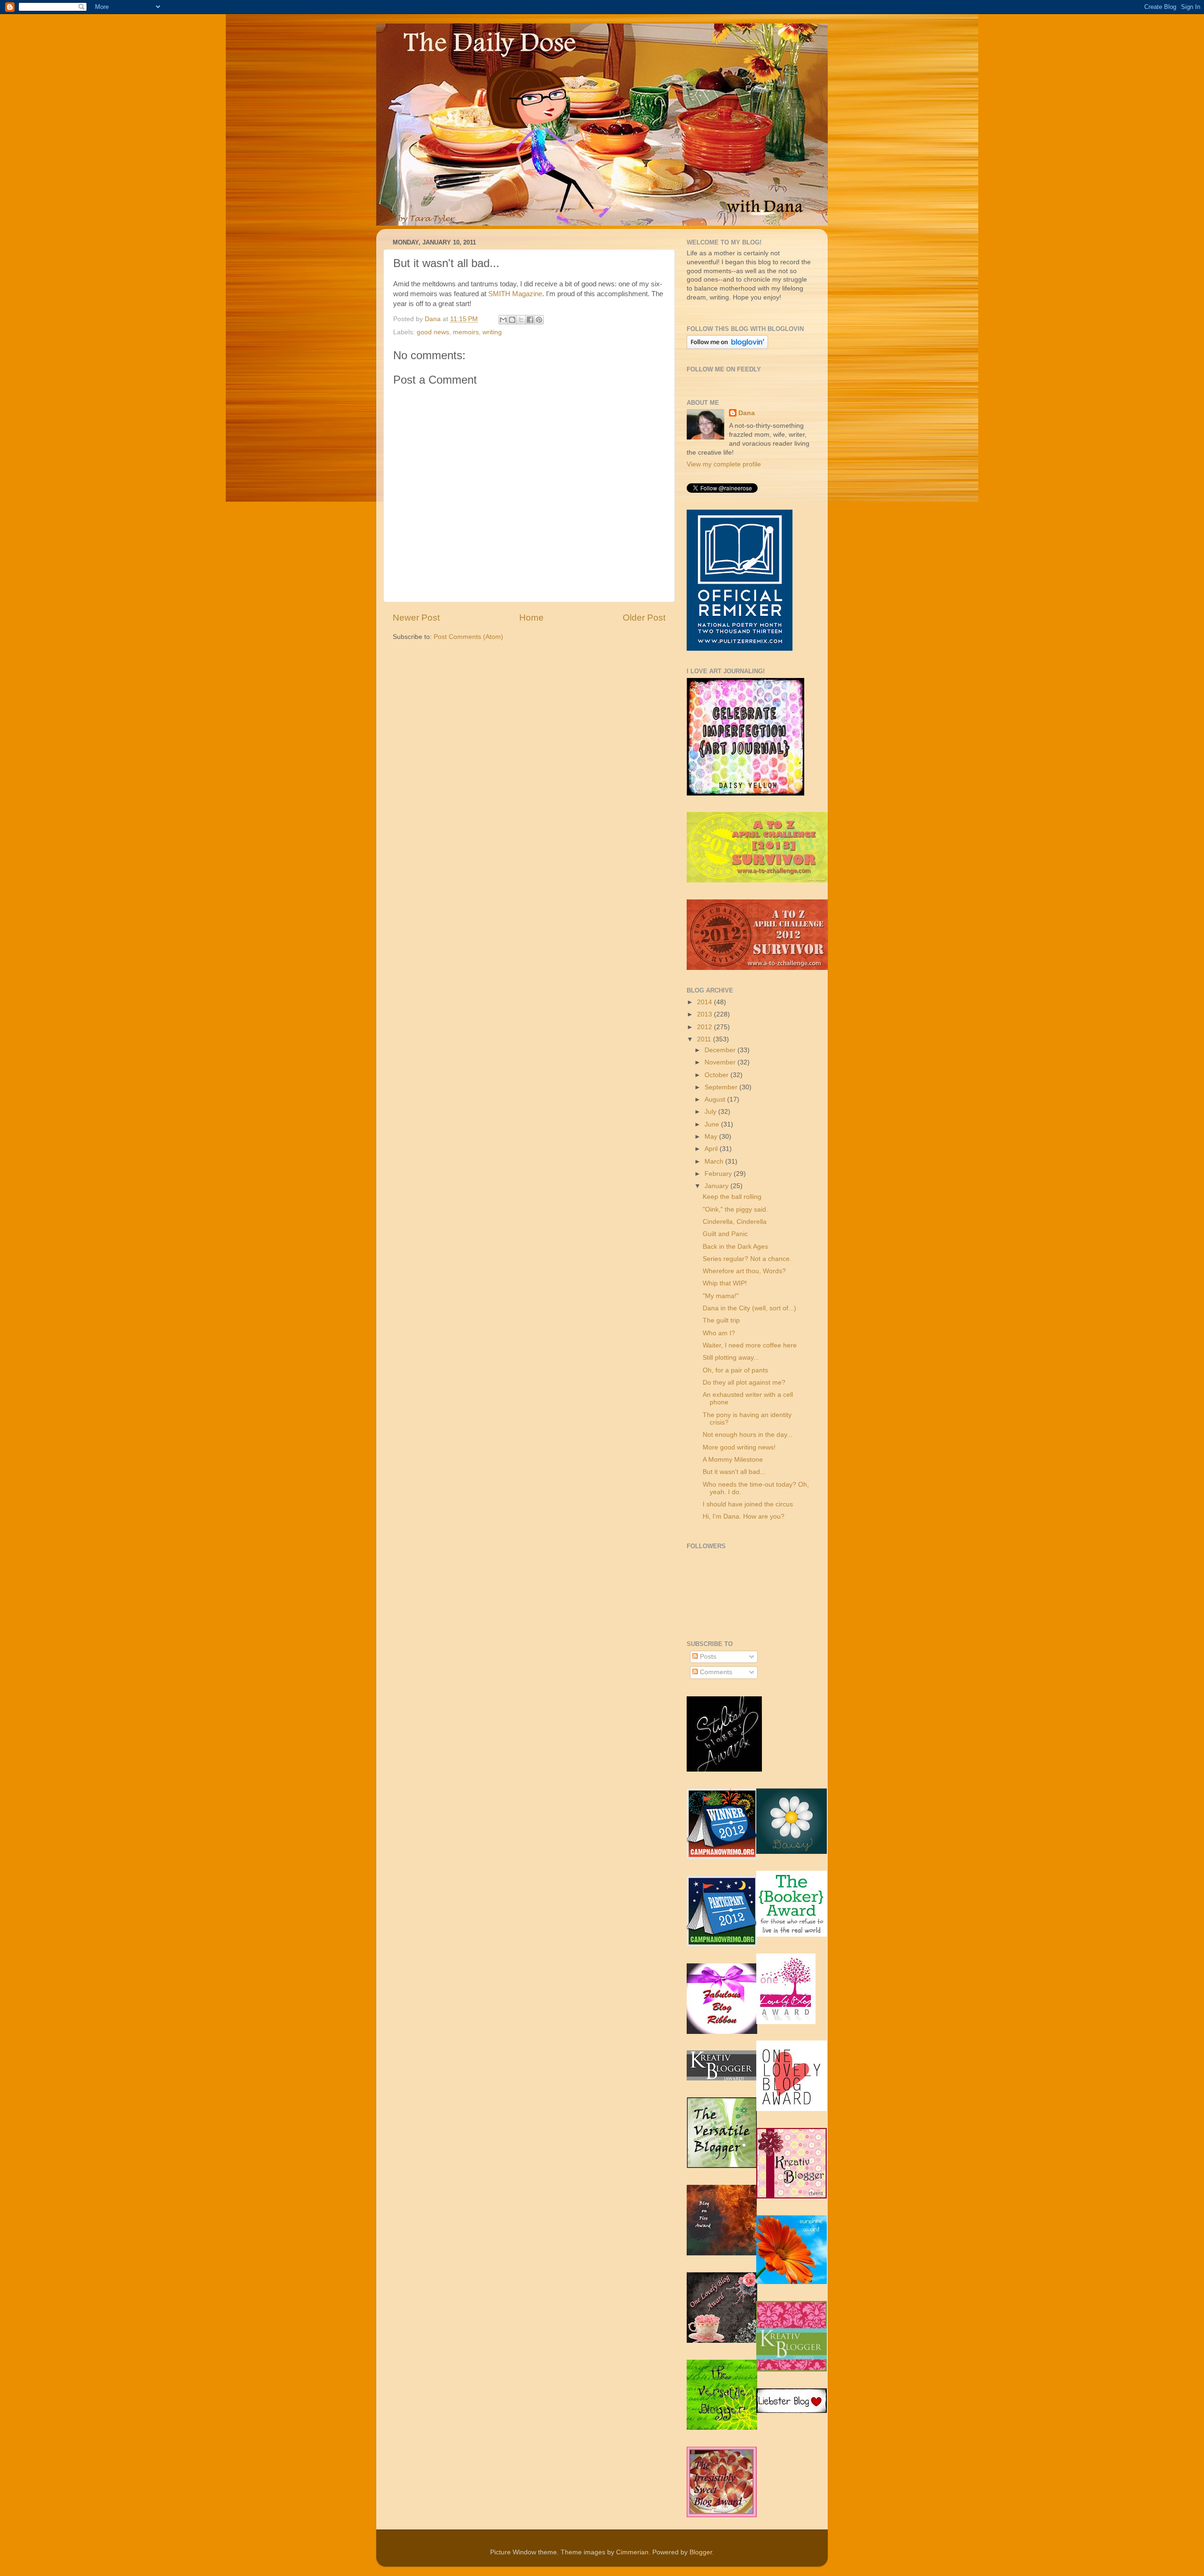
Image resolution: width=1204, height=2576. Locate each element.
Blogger (701, 2552)
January (717, 1186)
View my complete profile (724, 464)
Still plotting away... (731, 1358)
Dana (434, 319)
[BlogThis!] (512, 320)
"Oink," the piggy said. (735, 1209)
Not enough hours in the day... (748, 1435)
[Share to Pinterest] (539, 320)
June (713, 1124)
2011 (705, 1039)
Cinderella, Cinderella (735, 1222)
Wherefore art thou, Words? (744, 1271)
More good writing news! (739, 1447)
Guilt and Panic (725, 1234)
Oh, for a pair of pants (735, 1370)
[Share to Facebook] (530, 320)
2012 (705, 1027)
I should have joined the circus (748, 1504)
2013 (705, 1014)
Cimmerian (632, 2552)
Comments (715, 1672)
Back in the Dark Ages (735, 1247)
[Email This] (503, 320)
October (717, 1075)
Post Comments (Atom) (468, 637)
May (712, 1137)
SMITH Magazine (515, 294)
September (722, 1087)
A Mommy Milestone (733, 1460)
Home (531, 618)
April (712, 1149)
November (721, 1062)
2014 (705, 1002)
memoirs (466, 332)
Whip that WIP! (725, 1283)
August (716, 1099)
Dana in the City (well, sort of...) (749, 1308)
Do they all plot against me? (744, 1383)
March (715, 1162)
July (711, 1112)
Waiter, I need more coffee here (750, 1345)
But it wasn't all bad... (734, 1472)
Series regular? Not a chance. (747, 1259)
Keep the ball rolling (732, 1197)
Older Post (644, 618)
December (721, 1050)
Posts (707, 1657)
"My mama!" (721, 1296)
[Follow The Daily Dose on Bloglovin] (727, 347)
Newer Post (416, 618)
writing (492, 332)
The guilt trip (721, 1320)
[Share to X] (521, 320)
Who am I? (719, 1333)
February (719, 1174)
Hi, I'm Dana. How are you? (744, 1516)
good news (433, 332)
